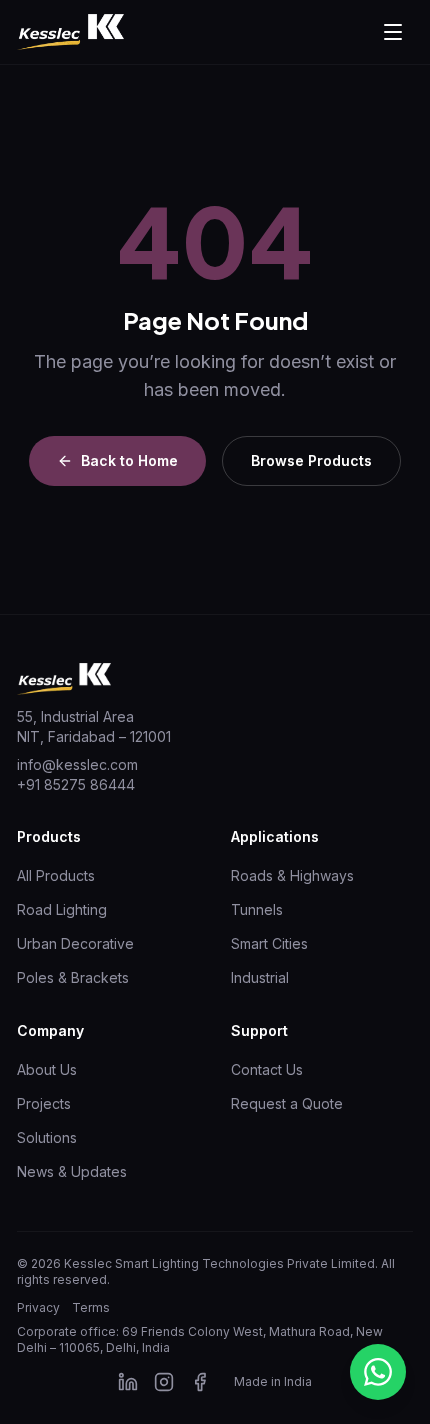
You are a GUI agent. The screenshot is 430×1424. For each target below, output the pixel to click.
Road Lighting (62, 909)
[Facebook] (200, 1382)
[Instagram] (164, 1382)
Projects (44, 1103)
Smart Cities (269, 943)
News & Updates (72, 1171)
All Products (56, 875)
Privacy (38, 1307)
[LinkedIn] (128, 1382)
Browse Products (311, 460)
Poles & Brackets (73, 977)
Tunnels (257, 909)
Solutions (47, 1137)
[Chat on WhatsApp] (378, 1372)
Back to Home (129, 460)
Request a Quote (287, 1103)
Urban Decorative (75, 943)
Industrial (260, 977)
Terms (91, 1307)
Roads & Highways (292, 875)
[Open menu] (393, 32)
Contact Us (267, 1069)
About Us (47, 1069)
